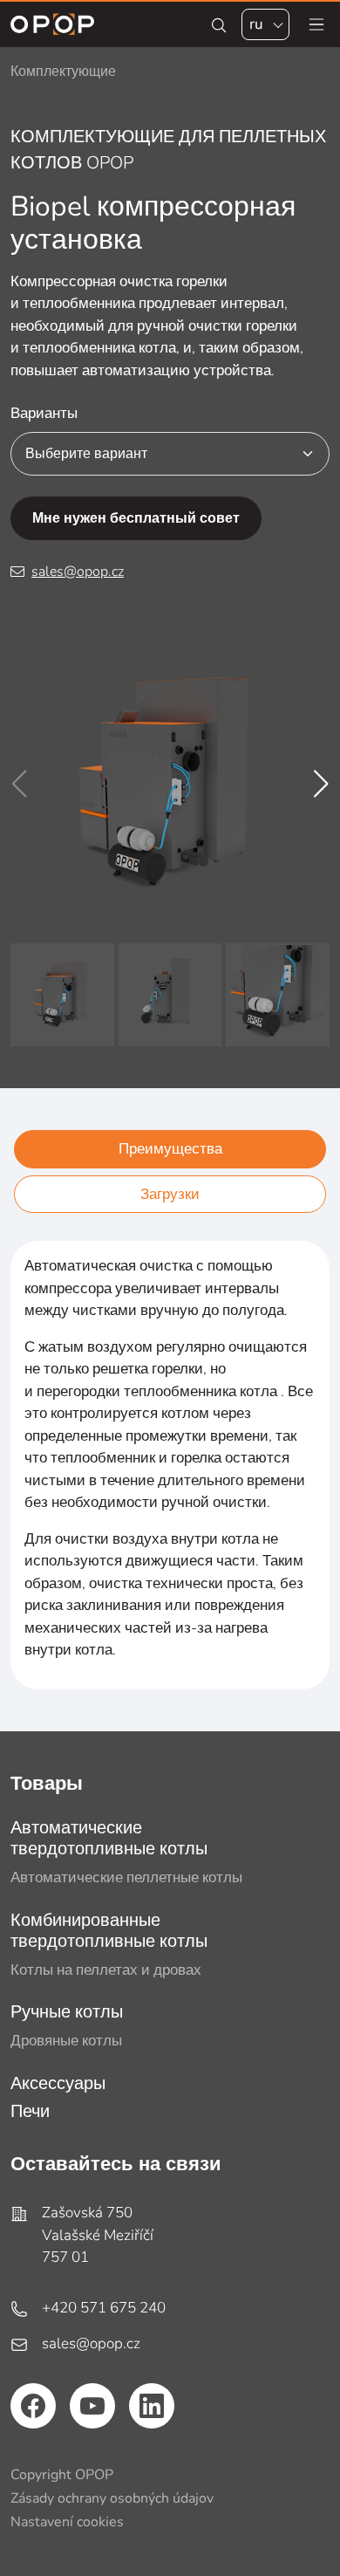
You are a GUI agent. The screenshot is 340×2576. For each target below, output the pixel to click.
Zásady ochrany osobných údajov (112, 2498)
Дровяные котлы (66, 2041)
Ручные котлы (67, 2012)
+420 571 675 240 (104, 2308)
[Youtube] (92, 2406)
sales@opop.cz (78, 572)
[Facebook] (33, 2406)
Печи (30, 2111)
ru (256, 24)
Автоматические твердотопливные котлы (109, 1838)
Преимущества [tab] (170, 1149)
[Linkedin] (152, 2406)
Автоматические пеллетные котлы (126, 1877)
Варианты (44, 413)
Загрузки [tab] (170, 1194)
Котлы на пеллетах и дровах (106, 1970)
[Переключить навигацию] (316, 24)
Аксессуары (58, 2083)
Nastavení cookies (67, 2522)
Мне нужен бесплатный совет (136, 518)
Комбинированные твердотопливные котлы (109, 1931)
